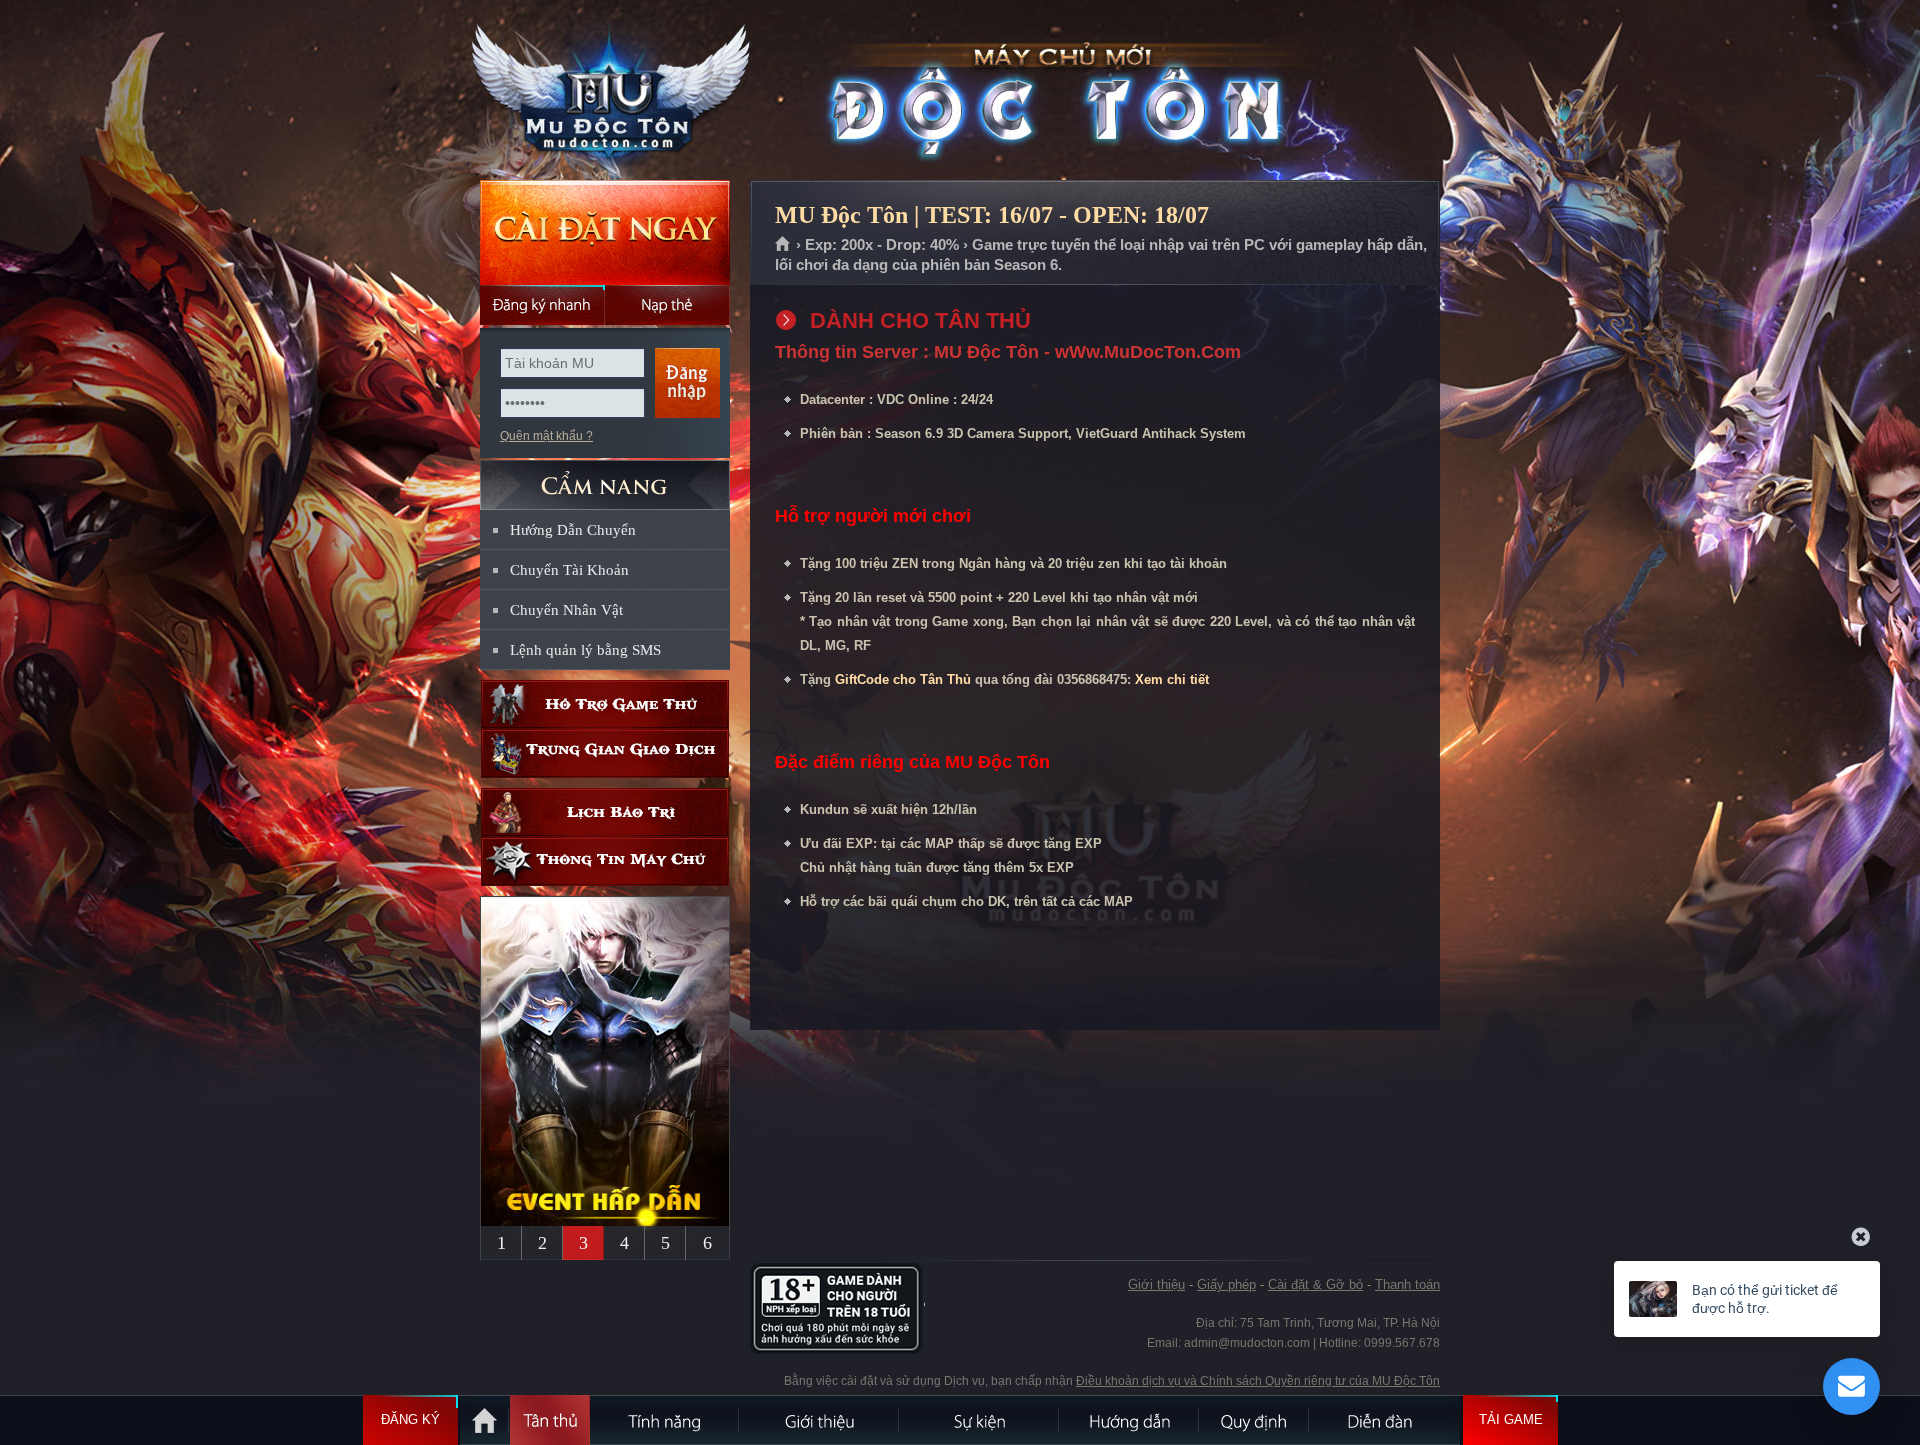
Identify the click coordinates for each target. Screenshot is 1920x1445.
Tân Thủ (550, 1420)
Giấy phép (1226, 1284)
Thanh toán (1407, 1284)
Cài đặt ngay (605, 232)
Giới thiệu (1156, 1284)
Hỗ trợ (605, 704)
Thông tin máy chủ (605, 861)
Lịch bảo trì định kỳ (605, 812)
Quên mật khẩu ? (546, 436)
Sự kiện (980, 1420)
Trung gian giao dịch (605, 753)
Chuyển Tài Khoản (569, 570)
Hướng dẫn (1130, 1420)
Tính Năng (665, 1420)
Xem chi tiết (1172, 679)
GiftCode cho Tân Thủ (903, 679)
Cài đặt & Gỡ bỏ (1315, 1284)
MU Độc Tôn (604, 91)
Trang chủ (783, 245)
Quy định (1255, 1420)
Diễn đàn (1385, 1420)
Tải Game (1511, 1419)
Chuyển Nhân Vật (566, 610)
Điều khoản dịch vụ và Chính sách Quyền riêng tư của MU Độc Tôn (1258, 1381)
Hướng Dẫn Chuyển (573, 530)
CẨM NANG (605, 476)
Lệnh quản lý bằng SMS (585, 650)
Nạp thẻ (667, 305)
